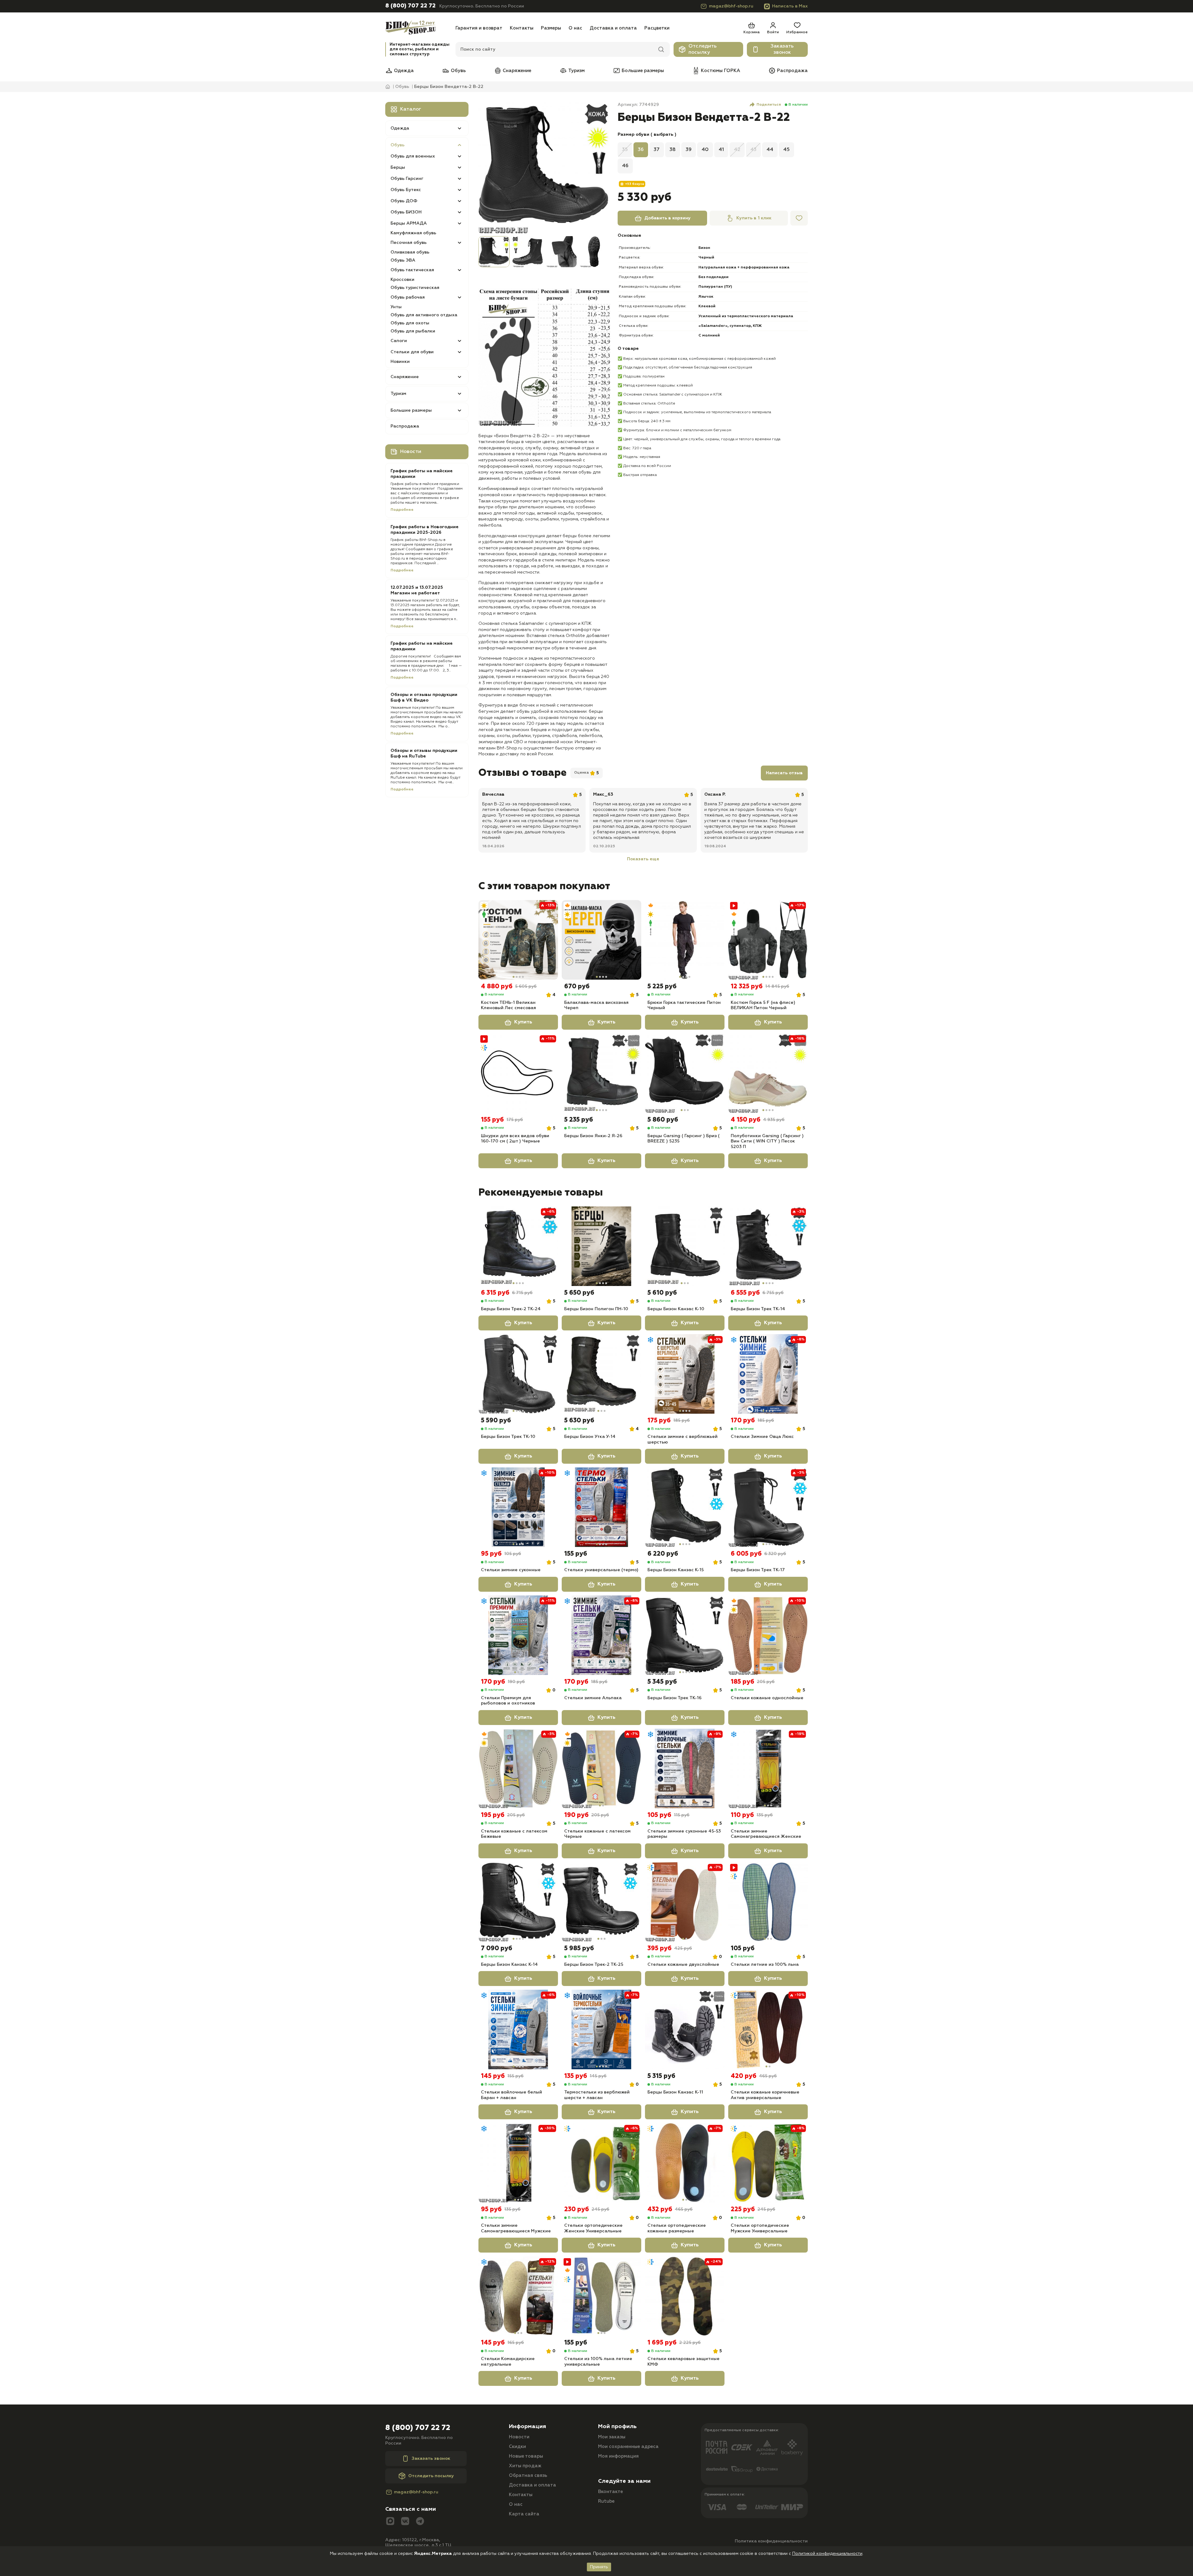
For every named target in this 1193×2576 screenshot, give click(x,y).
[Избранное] (799, 218)
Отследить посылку (703, 49)
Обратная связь (528, 2475)
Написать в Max (790, 6)
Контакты (522, 28)
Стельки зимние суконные (511, 1570)
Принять (599, 2567)
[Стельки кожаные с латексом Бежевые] (518, 1768)
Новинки (400, 362)
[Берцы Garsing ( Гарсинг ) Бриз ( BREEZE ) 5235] (685, 1073)
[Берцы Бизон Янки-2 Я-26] (601, 1073)
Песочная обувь (409, 243)
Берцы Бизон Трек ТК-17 (758, 1570)
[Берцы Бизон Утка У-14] (601, 1374)
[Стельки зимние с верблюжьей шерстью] (685, 1374)
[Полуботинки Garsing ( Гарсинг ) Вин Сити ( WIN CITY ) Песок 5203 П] (768, 1073)
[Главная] (418, 28)
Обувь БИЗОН (406, 212)
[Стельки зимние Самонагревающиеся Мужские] (518, 2163)
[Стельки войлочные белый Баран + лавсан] (518, 2029)
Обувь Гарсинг (407, 179)
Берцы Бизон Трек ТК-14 (758, 1309)
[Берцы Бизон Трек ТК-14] (768, 1246)
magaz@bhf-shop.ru (731, 6)
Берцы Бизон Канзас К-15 (676, 1570)
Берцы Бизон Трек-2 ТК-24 (511, 1309)
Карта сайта (524, 2514)
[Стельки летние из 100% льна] (768, 1902)
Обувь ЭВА (403, 260)
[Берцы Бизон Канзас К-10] (685, 1246)
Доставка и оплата (613, 28)
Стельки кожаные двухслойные (683, 1965)
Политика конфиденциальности (771, 2541)
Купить (523, 1022)
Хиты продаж (525, 2466)
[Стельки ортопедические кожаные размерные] (685, 2163)
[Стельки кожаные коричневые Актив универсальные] (768, 2029)
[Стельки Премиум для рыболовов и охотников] (518, 1635)
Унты (396, 307)
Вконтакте (610, 2492)
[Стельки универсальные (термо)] (601, 1507)
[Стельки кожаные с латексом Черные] (601, 1768)
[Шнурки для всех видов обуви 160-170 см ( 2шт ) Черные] (518, 1073)
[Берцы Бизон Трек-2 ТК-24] (518, 1246)
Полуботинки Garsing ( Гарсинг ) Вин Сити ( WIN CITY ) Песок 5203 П (767, 1141)
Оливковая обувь (410, 252)
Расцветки (657, 28)
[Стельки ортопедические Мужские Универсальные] (768, 2163)
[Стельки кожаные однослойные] (768, 1635)
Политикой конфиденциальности (827, 2554)
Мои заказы (612, 2437)
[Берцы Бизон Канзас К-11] (685, 2029)
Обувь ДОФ (404, 201)
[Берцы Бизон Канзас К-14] (518, 1902)
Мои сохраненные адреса (628, 2447)
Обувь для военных (413, 156)
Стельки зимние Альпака (593, 1698)
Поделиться (769, 105)
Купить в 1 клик (754, 218)
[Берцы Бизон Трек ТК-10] (518, 1374)
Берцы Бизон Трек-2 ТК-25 (594, 1965)
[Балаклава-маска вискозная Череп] (601, 940)
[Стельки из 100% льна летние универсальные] (601, 2296)
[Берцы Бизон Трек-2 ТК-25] (601, 1902)
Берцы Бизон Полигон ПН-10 (596, 1309)
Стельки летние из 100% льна (765, 1965)
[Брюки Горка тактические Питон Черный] (685, 940)
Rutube (606, 2501)
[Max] (390, 2522)
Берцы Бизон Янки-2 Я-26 (593, 1136)
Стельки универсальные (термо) (601, 1570)
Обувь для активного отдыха (424, 315)
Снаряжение (517, 71)
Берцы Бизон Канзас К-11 (675, 2092)
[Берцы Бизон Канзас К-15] (685, 1507)
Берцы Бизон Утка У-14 (590, 1437)
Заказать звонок (782, 49)
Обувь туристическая (415, 288)
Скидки (517, 2447)
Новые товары (526, 2456)
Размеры (551, 28)
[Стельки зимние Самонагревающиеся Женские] (768, 1768)
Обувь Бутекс (406, 190)
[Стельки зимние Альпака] (601, 1635)
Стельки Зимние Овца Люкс (762, 1437)
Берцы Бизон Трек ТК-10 (508, 1437)
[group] (544, 168)
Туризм (576, 71)
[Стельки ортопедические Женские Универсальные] (601, 2163)
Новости (519, 2437)
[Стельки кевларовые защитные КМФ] (685, 2296)
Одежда (404, 71)
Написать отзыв (784, 773)
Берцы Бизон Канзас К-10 (676, 1309)
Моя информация (618, 2456)
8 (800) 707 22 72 (410, 6)
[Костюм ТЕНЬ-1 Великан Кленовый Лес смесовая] (518, 940)
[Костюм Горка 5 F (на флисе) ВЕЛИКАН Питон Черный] (768, 940)
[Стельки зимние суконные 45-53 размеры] (685, 1768)
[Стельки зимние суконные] (518, 1507)
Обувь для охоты (410, 323)
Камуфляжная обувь (413, 233)
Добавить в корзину (667, 218)
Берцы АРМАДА (409, 223)
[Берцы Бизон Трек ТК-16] (685, 1635)
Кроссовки (402, 280)
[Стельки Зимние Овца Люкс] (768, 1374)
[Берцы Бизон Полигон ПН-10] (601, 1246)
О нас (575, 28)
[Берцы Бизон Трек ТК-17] (768, 1507)
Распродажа (792, 71)
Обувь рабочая (408, 297)
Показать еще (643, 859)
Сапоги (399, 341)
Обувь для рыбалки (413, 331)
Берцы (398, 167)
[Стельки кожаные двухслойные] (685, 1902)
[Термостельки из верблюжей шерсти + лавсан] (601, 2029)
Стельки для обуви (412, 352)
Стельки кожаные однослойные (767, 1698)
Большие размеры (643, 71)
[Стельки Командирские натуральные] (518, 2296)
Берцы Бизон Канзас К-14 (509, 1965)
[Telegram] (420, 2522)
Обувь (458, 71)
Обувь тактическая (412, 270)
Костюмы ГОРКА (720, 71)
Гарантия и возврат (479, 28)
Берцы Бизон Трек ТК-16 (674, 1698)
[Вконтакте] (405, 2522)
